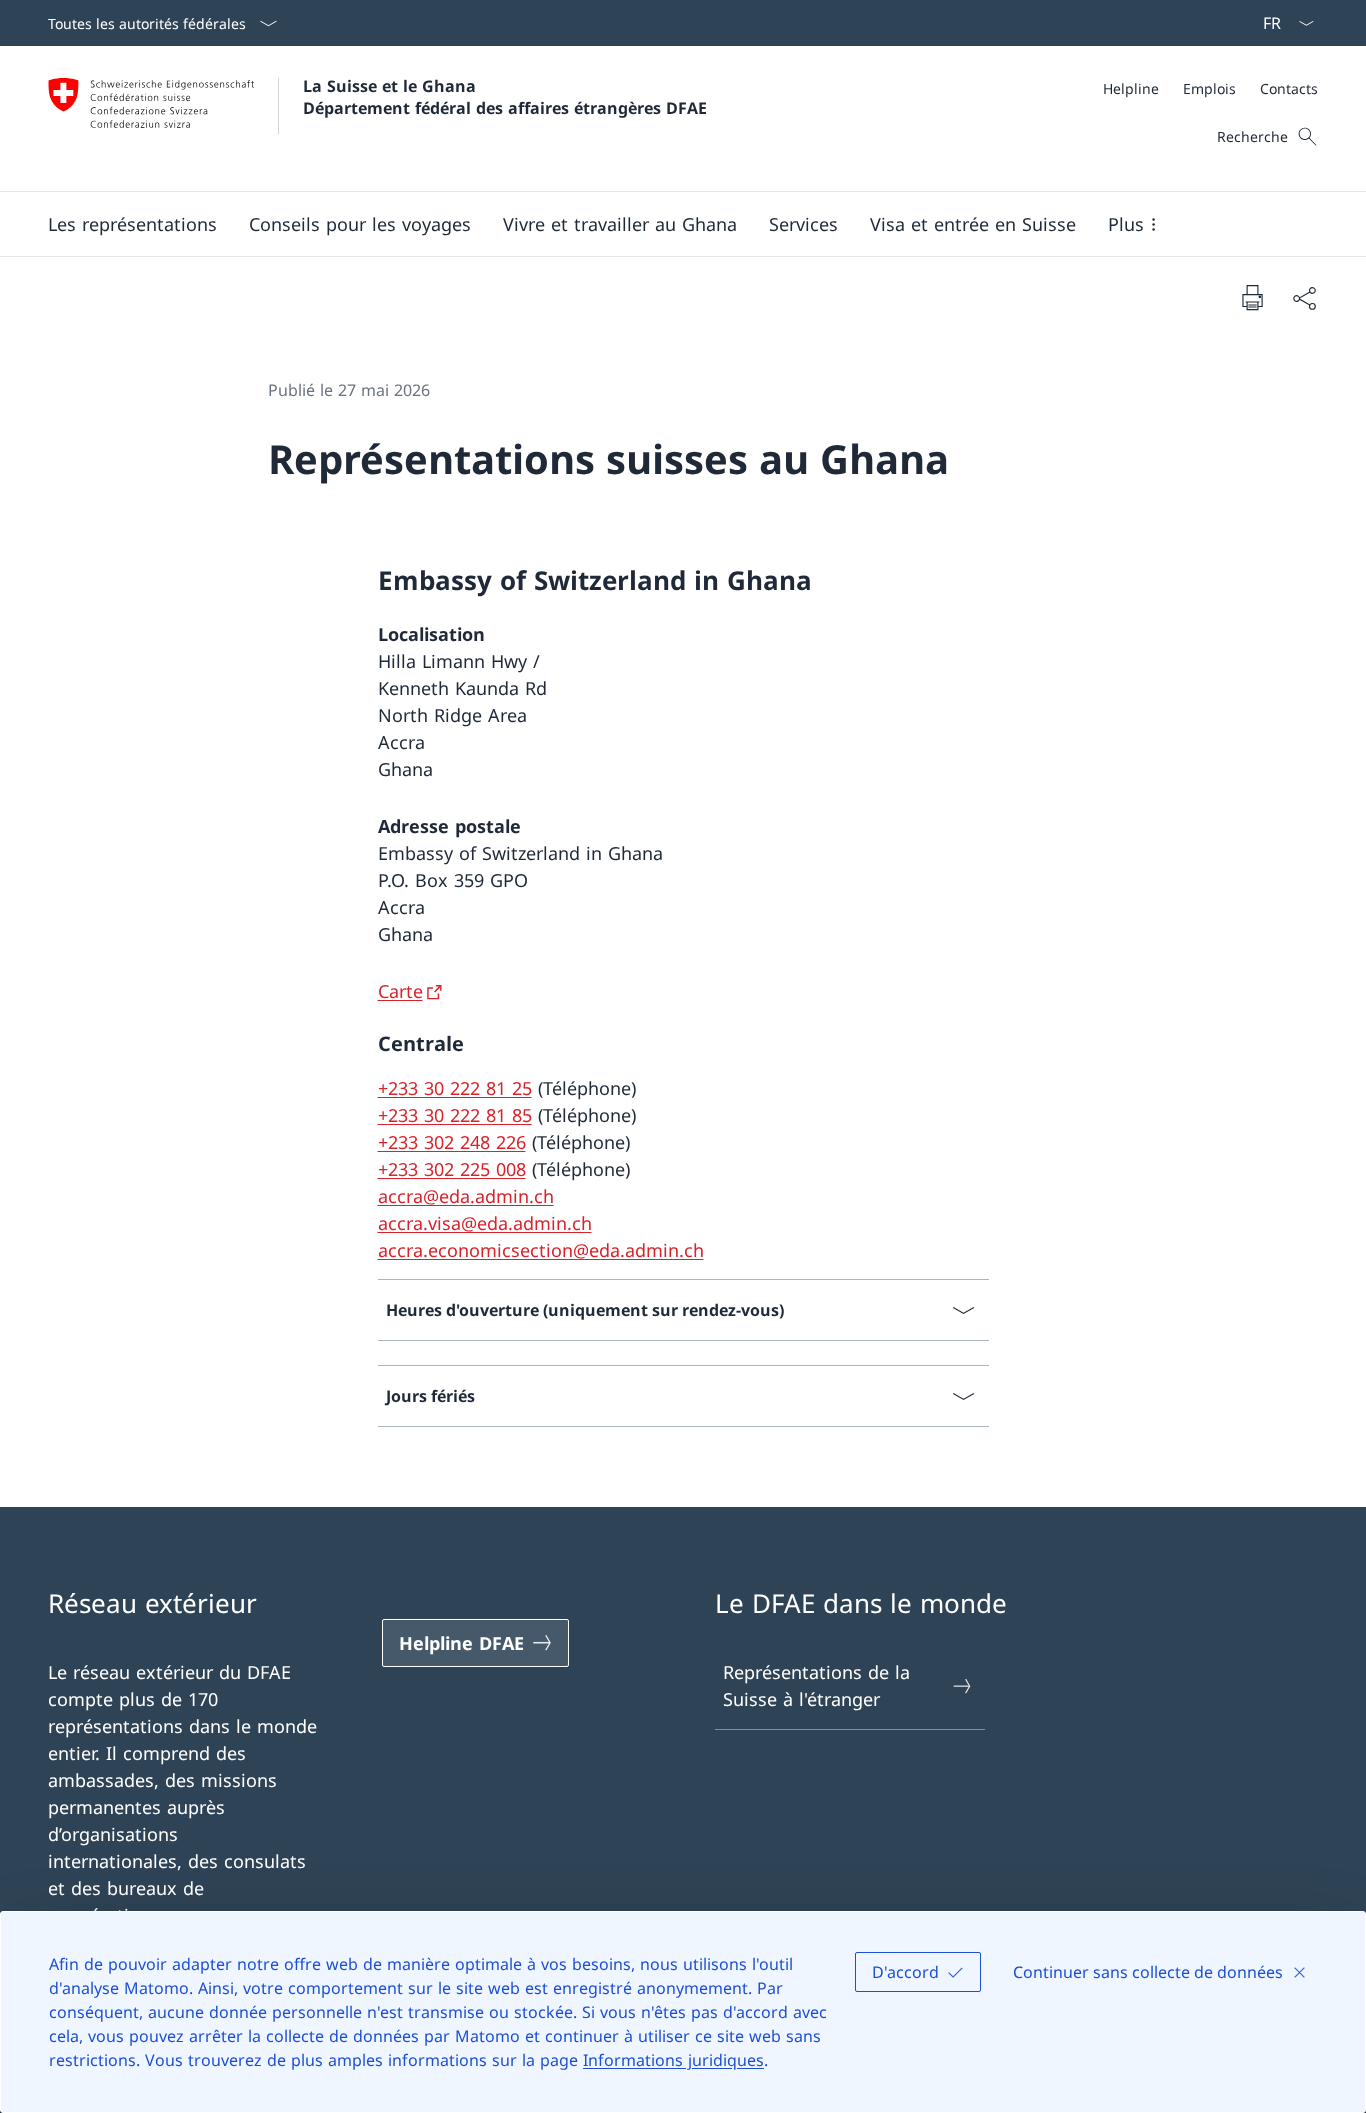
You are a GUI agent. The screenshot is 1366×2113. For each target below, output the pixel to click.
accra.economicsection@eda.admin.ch (541, 1250)
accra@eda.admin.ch (466, 1196)
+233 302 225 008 (452, 1169)
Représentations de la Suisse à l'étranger (816, 1685)
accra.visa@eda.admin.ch (485, 1223)
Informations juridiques (673, 2060)
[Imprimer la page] (1252, 297)
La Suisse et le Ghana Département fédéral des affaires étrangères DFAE (505, 97)
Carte (400, 991)
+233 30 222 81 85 (455, 1115)
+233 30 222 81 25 (455, 1088)
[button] (132, 224)
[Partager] (1304, 297)
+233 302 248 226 (452, 1142)
